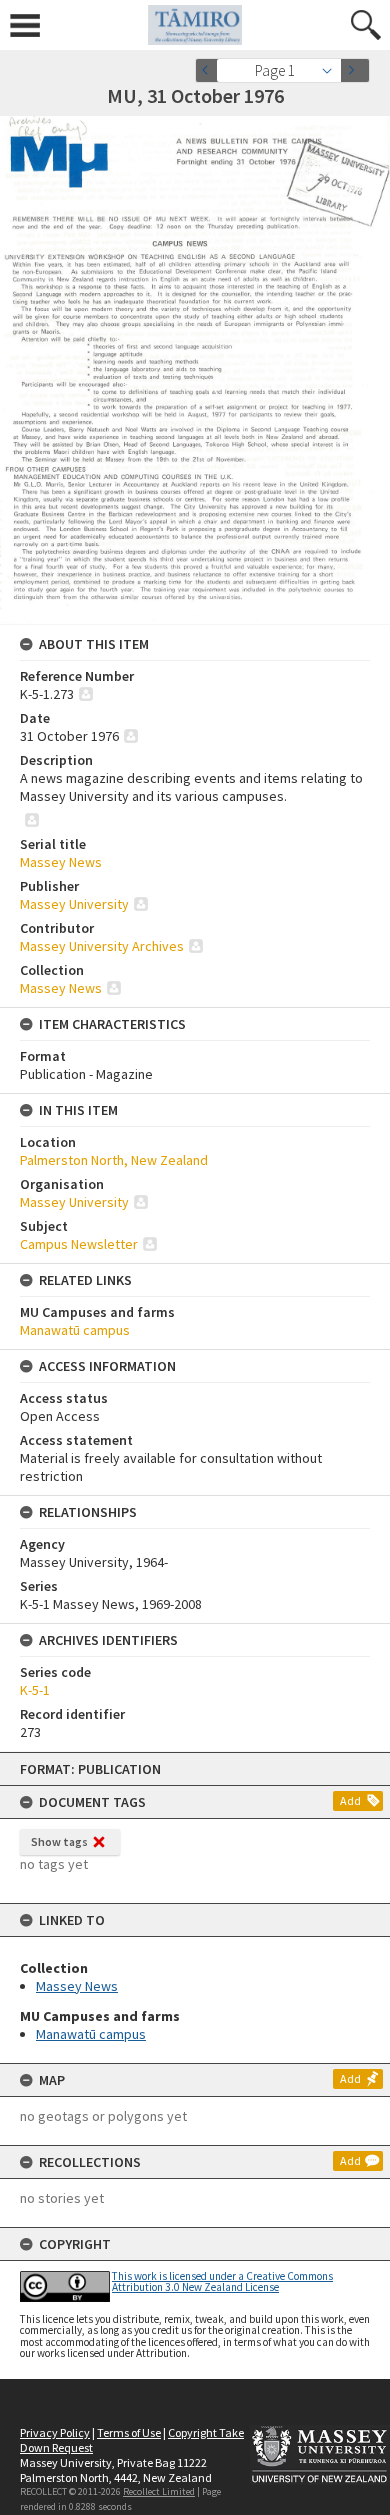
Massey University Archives (102, 946)
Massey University (74, 904)
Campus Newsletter (79, 1244)
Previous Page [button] (210, 70)
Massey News (77, 1986)
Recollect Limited (159, 2491)
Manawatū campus (91, 2034)
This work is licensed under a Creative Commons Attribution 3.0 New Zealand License (222, 2281)
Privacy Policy (55, 2432)
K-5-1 (35, 1690)
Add (350, 1800)
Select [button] (332, 70)
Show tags (59, 1841)
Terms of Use (129, 2432)
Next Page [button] (355, 70)
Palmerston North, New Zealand (114, 1160)
